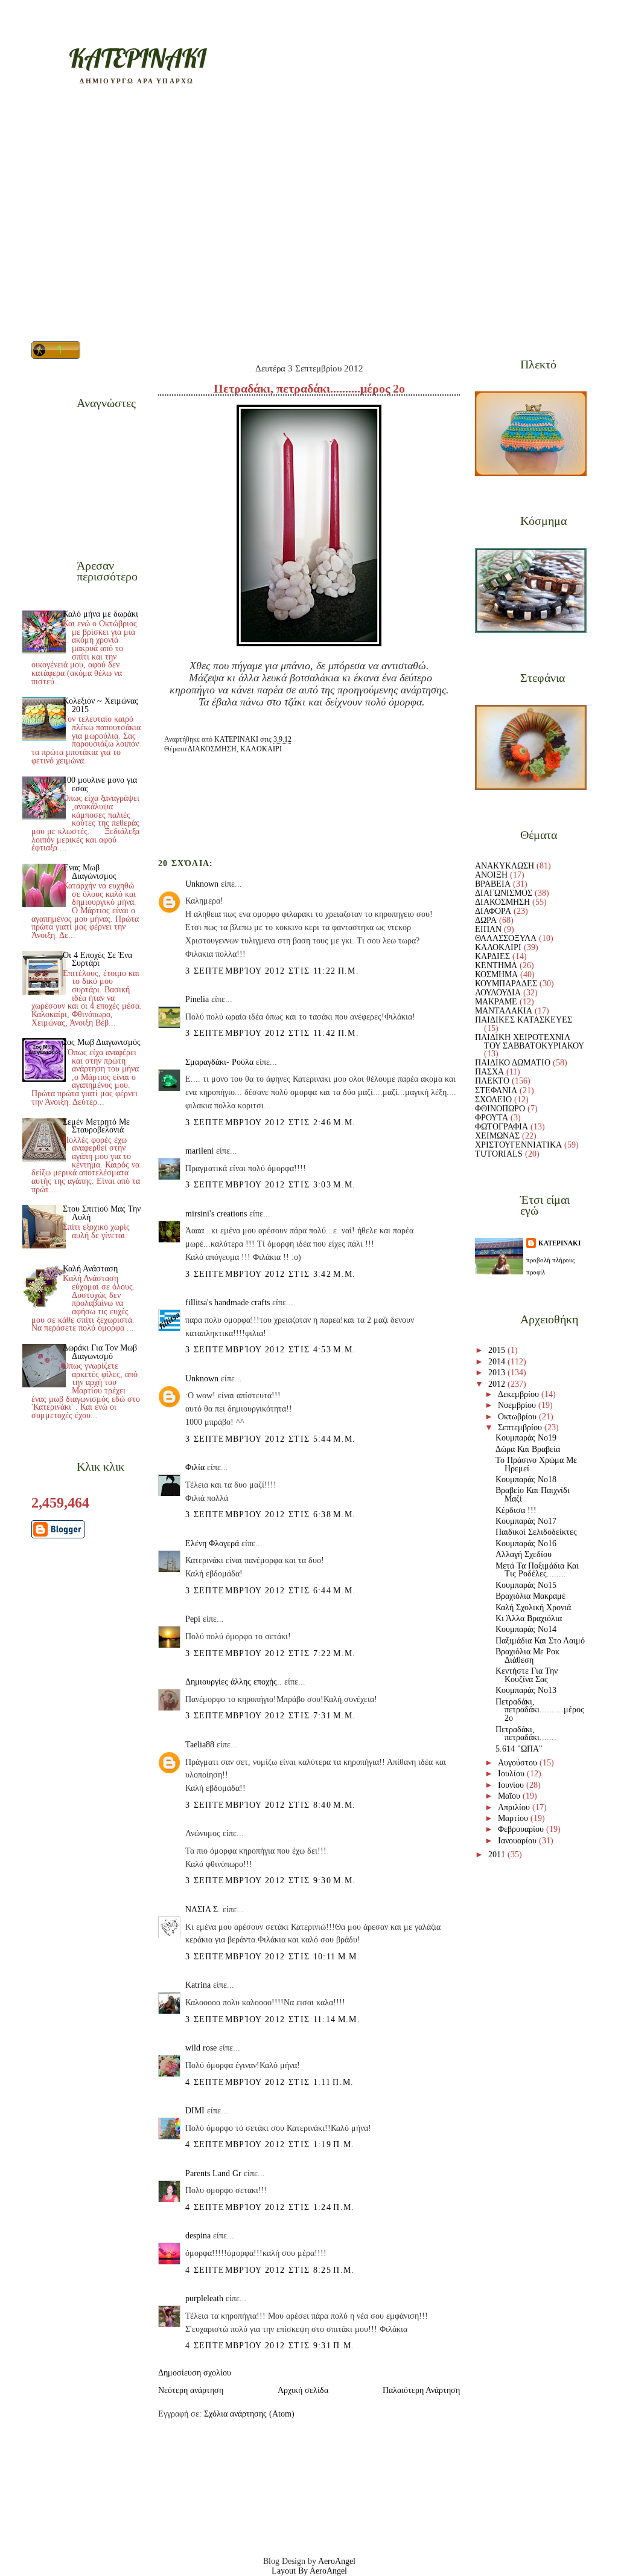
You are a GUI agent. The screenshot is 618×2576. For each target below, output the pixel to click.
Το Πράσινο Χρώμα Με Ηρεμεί (536, 1464)
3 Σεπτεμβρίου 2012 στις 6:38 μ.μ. (271, 1514)
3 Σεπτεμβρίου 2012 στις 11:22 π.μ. (272, 971)
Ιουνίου (512, 1785)
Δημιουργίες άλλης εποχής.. (234, 1682)
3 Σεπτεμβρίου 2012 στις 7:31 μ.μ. (271, 1716)
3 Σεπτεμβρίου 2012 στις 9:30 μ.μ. (271, 1881)
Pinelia (197, 999)
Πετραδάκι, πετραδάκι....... (526, 1734)
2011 (498, 1855)
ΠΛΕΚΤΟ (492, 1081)
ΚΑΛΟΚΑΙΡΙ (261, 749)
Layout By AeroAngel (309, 2571)
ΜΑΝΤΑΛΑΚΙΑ (504, 1011)
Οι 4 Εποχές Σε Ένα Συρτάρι (97, 959)
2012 (498, 1384)
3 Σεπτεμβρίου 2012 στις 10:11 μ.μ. (273, 1957)
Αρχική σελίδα (303, 2390)
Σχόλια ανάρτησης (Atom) (249, 2414)
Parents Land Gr (213, 2173)
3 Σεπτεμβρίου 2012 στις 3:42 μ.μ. (271, 1274)
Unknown (202, 884)
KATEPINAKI (137, 58)
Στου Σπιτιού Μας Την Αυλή (102, 1213)
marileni (199, 1151)
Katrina (198, 1985)
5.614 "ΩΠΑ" (519, 1749)
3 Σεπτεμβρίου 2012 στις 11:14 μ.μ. (273, 2019)
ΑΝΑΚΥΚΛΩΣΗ (505, 866)
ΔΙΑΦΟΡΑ (493, 911)
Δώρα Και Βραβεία (528, 1449)
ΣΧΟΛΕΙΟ (493, 1100)
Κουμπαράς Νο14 (526, 1629)
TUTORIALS (499, 1154)
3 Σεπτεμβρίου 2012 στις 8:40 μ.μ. (271, 1805)
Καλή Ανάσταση (90, 1269)
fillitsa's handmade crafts (228, 1302)
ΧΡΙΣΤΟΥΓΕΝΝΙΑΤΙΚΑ (518, 1145)
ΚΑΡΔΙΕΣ (492, 956)
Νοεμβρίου (518, 1405)
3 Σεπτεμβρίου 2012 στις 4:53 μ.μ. (271, 1350)
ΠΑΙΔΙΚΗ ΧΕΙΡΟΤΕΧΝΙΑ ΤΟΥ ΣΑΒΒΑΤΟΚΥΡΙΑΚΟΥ (530, 1042)
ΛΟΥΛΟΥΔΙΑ (498, 993)
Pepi (193, 1619)
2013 (498, 1373)
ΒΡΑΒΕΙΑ (493, 884)
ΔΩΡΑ (486, 920)
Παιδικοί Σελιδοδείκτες (536, 1532)
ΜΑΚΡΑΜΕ (496, 1002)
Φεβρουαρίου (522, 1829)
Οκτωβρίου (518, 1417)
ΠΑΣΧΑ (489, 1072)
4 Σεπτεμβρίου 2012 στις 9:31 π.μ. (270, 2346)
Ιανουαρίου (518, 1841)
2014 (498, 1362)
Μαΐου (510, 1796)
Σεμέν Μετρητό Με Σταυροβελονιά (96, 1126)
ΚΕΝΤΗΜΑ (496, 965)
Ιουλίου (512, 1774)
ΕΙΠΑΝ (488, 929)
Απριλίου (515, 1807)
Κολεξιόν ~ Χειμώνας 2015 (100, 705)
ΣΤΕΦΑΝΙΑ (496, 1090)
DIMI (195, 2111)
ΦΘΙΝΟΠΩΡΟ (500, 1109)
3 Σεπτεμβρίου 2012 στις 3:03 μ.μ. (271, 1185)
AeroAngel (337, 2561)
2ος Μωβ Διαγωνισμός (102, 1042)
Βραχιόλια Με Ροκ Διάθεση (527, 1656)
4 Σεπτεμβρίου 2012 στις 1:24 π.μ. (270, 2207)
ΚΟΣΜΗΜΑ (496, 975)
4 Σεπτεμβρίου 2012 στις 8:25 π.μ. (270, 2270)
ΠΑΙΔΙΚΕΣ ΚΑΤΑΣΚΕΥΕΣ (524, 1020)
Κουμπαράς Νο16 (526, 1543)
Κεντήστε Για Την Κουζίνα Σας (527, 1675)
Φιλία (195, 1467)
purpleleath (204, 2298)
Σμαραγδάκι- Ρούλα (219, 1062)
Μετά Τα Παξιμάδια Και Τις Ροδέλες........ (537, 1570)
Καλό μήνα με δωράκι (100, 614)
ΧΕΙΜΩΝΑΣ (497, 1136)
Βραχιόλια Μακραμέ (530, 1596)
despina (198, 2236)
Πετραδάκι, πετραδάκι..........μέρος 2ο (540, 1710)
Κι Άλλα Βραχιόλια (529, 1618)
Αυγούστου (519, 1763)
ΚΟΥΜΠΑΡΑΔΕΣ (506, 984)
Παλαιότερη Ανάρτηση (421, 2390)
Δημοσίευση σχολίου (195, 2373)
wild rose (201, 2048)
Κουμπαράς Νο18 (526, 1479)
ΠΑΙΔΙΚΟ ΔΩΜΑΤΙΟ (513, 1063)
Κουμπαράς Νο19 (526, 1438)
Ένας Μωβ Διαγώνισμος (90, 872)
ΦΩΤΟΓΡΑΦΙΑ (502, 1127)
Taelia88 (200, 1745)
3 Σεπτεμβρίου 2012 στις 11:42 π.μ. (272, 1033)
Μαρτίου (514, 1818)
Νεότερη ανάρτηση (191, 2390)
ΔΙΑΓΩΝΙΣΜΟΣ (504, 893)
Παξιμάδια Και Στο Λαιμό (540, 1641)
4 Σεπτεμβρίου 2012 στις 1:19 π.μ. (270, 2144)
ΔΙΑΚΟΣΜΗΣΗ (212, 749)
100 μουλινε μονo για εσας (100, 784)
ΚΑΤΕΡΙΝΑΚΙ (559, 1243)
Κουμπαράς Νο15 (526, 1585)
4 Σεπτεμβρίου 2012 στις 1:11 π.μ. (270, 2082)
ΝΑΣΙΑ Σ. (203, 1910)
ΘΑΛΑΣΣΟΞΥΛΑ (506, 938)
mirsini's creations (216, 1214)
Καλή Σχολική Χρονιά (533, 1608)
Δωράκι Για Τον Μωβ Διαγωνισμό (100, 1352)
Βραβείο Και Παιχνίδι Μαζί (533, 1495)
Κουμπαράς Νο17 (526, 1521)
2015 (498, 1350)
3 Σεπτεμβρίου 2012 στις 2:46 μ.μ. (271, 1123)
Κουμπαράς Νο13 (526, 1690)
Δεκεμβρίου (520, 1394)
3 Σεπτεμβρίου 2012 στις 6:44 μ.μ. (271, 1591)
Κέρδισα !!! (516, 1510)
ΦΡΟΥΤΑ (492, 1118)
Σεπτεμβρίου (521, 1428)
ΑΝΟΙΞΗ (491, 875)
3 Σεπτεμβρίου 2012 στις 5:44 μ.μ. (271, 1439)
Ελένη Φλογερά (212, 1543)
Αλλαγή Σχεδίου (524, 1554)
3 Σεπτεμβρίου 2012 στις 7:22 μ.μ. (271, 1653)
